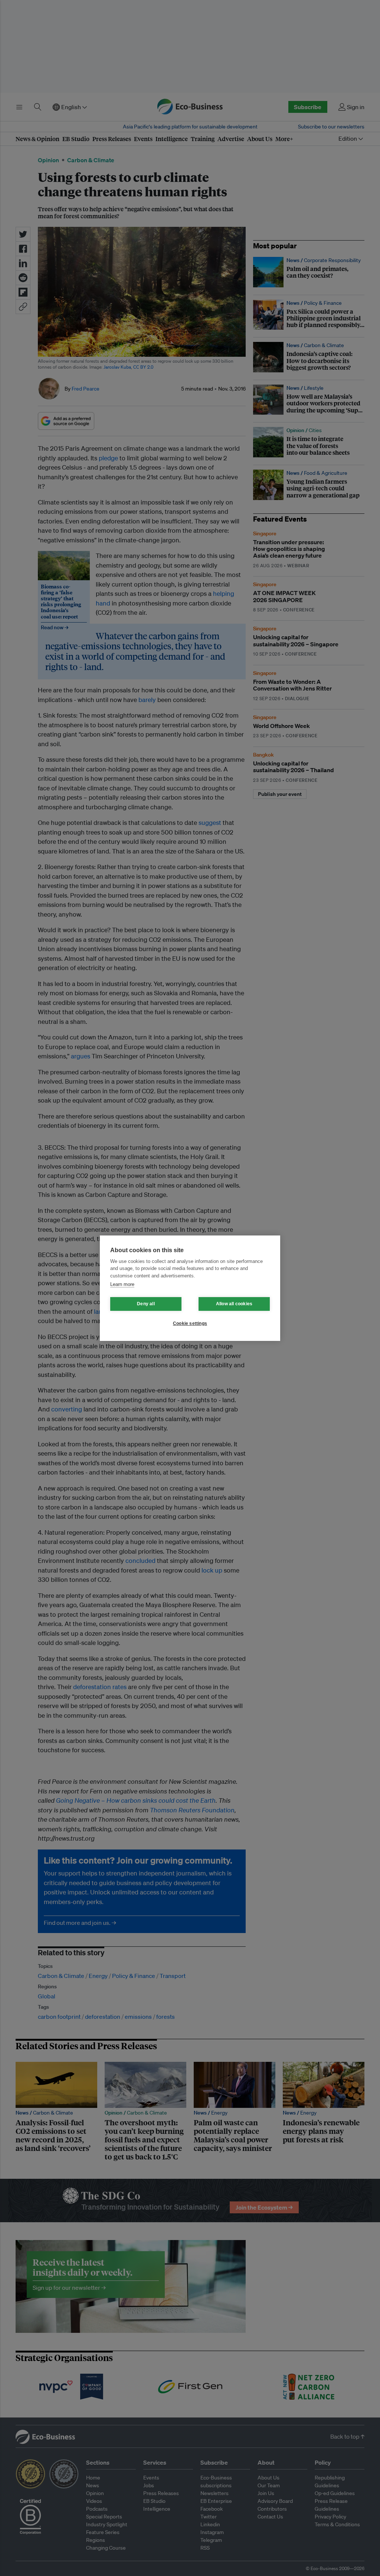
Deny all (146, 1304)
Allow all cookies (234, 1304)
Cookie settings (190, 1323)
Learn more (122, 1284)
